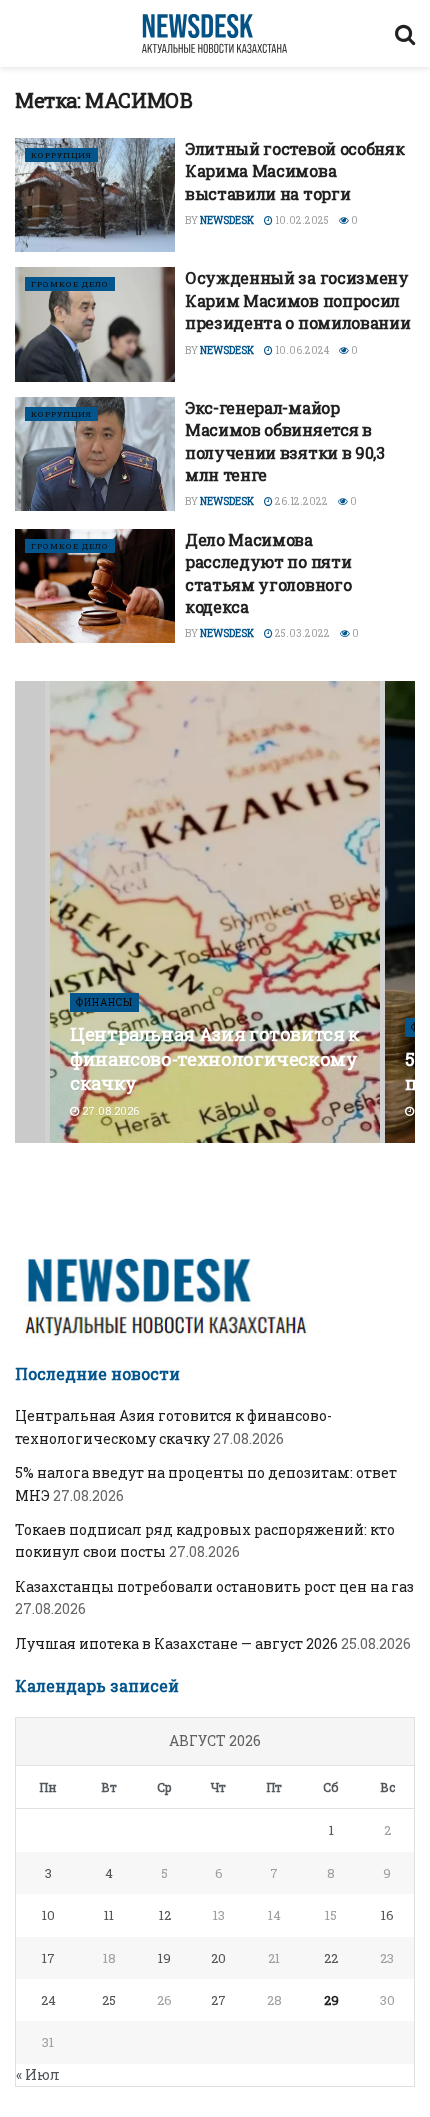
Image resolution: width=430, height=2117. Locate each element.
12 (165, 1915)
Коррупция (61, 155)
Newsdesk (227, 220)
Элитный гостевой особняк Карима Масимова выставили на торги (294, 171)
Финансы (104, 1002)
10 (48, 1915)
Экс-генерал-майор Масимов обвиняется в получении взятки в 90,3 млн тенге (285, 441)
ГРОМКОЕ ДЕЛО (70, 284)
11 (109, 1915)
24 (48, 2000)
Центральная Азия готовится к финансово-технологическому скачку (215, 1058)
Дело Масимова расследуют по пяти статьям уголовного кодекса (268, 573)
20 (218, 1958)
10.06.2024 (301, 350)
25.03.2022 (301, 633)
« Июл (38, 2074)
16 (387, 1915)
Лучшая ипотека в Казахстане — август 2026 (176, 1643)
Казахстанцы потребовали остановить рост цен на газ (214, 1586)
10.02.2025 (301, 220)
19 (164, 1958)
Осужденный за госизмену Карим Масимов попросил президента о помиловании (297, 300)
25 (109, 2000)
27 (218, 2000)
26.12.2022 (300, 501)
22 (331, 1958)
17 (48, 1958)
